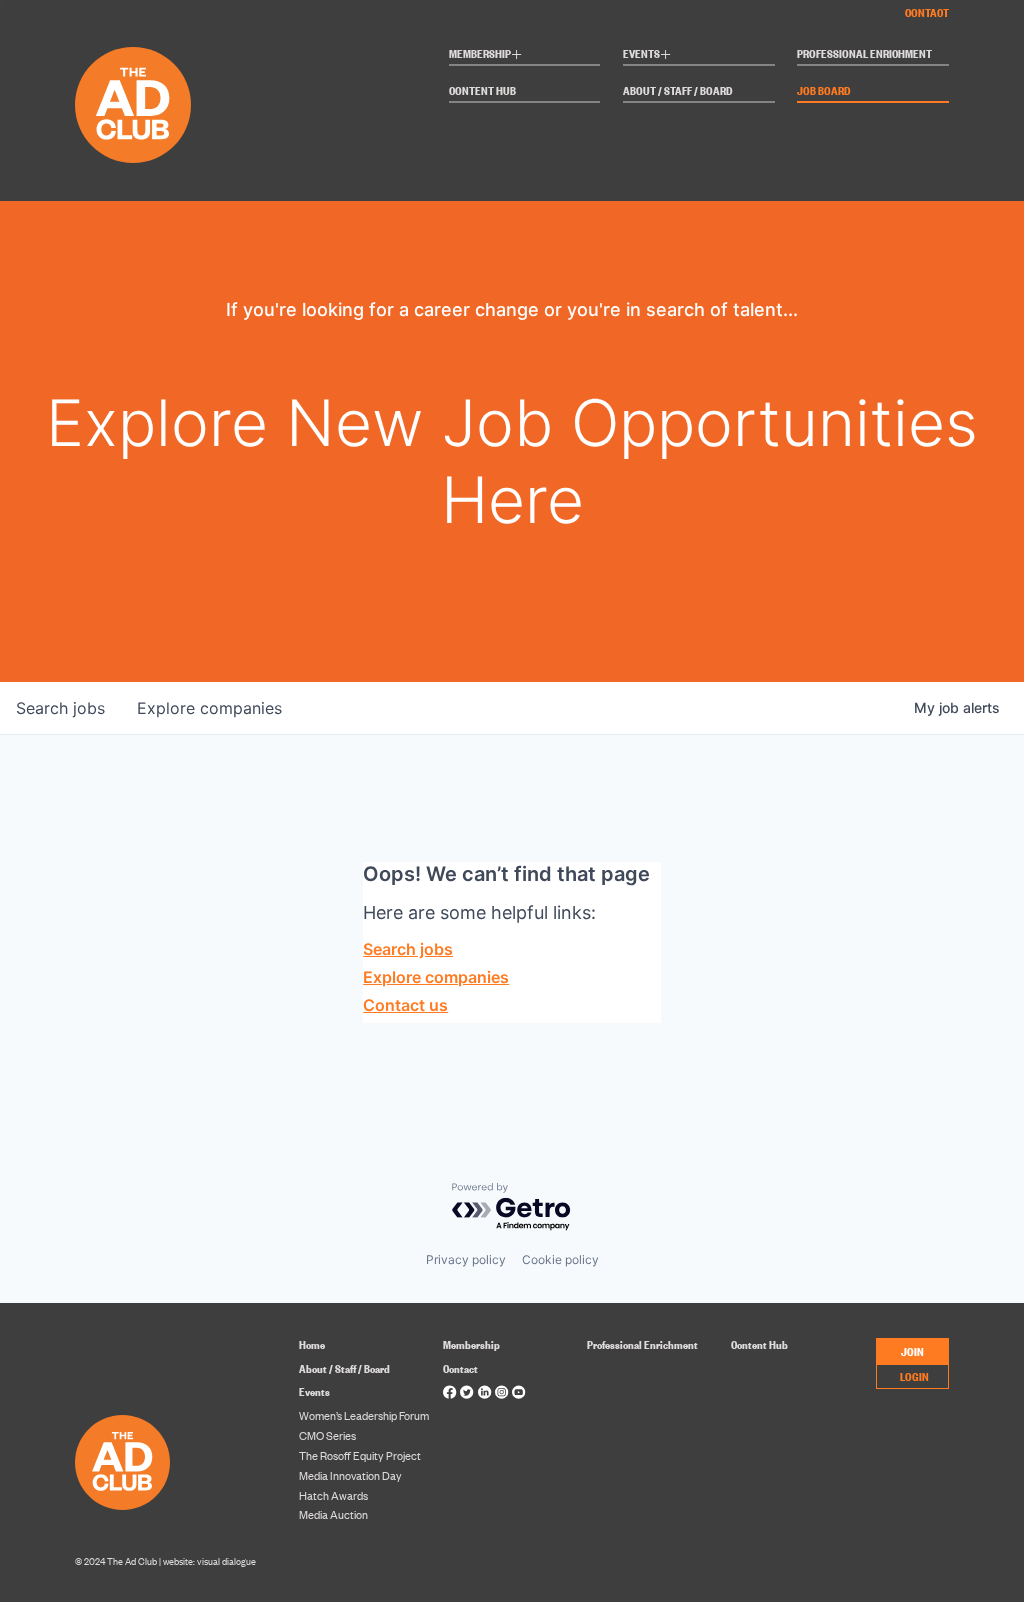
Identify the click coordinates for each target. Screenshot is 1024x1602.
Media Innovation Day (350, 1475)
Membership (485, 55)
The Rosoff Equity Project (360, 1455)
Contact (927, 12)
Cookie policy (560, 1259)
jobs (60, 708)
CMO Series (327, 1435)
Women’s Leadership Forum (364, 1415)
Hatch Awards (333, 1495)
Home (312, 1344)
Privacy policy (466, 1259)
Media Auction (333, 1514)
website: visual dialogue (209, 1560)
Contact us (405, 1005)
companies (209, 708)
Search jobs (408, 949)
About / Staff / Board (678, 91)
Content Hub (482, 91)
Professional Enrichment (864, 54)
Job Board (824, 91)
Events (647, 55)
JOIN (912, 1350)
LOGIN (914, 1375)
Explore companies (436, 977)
